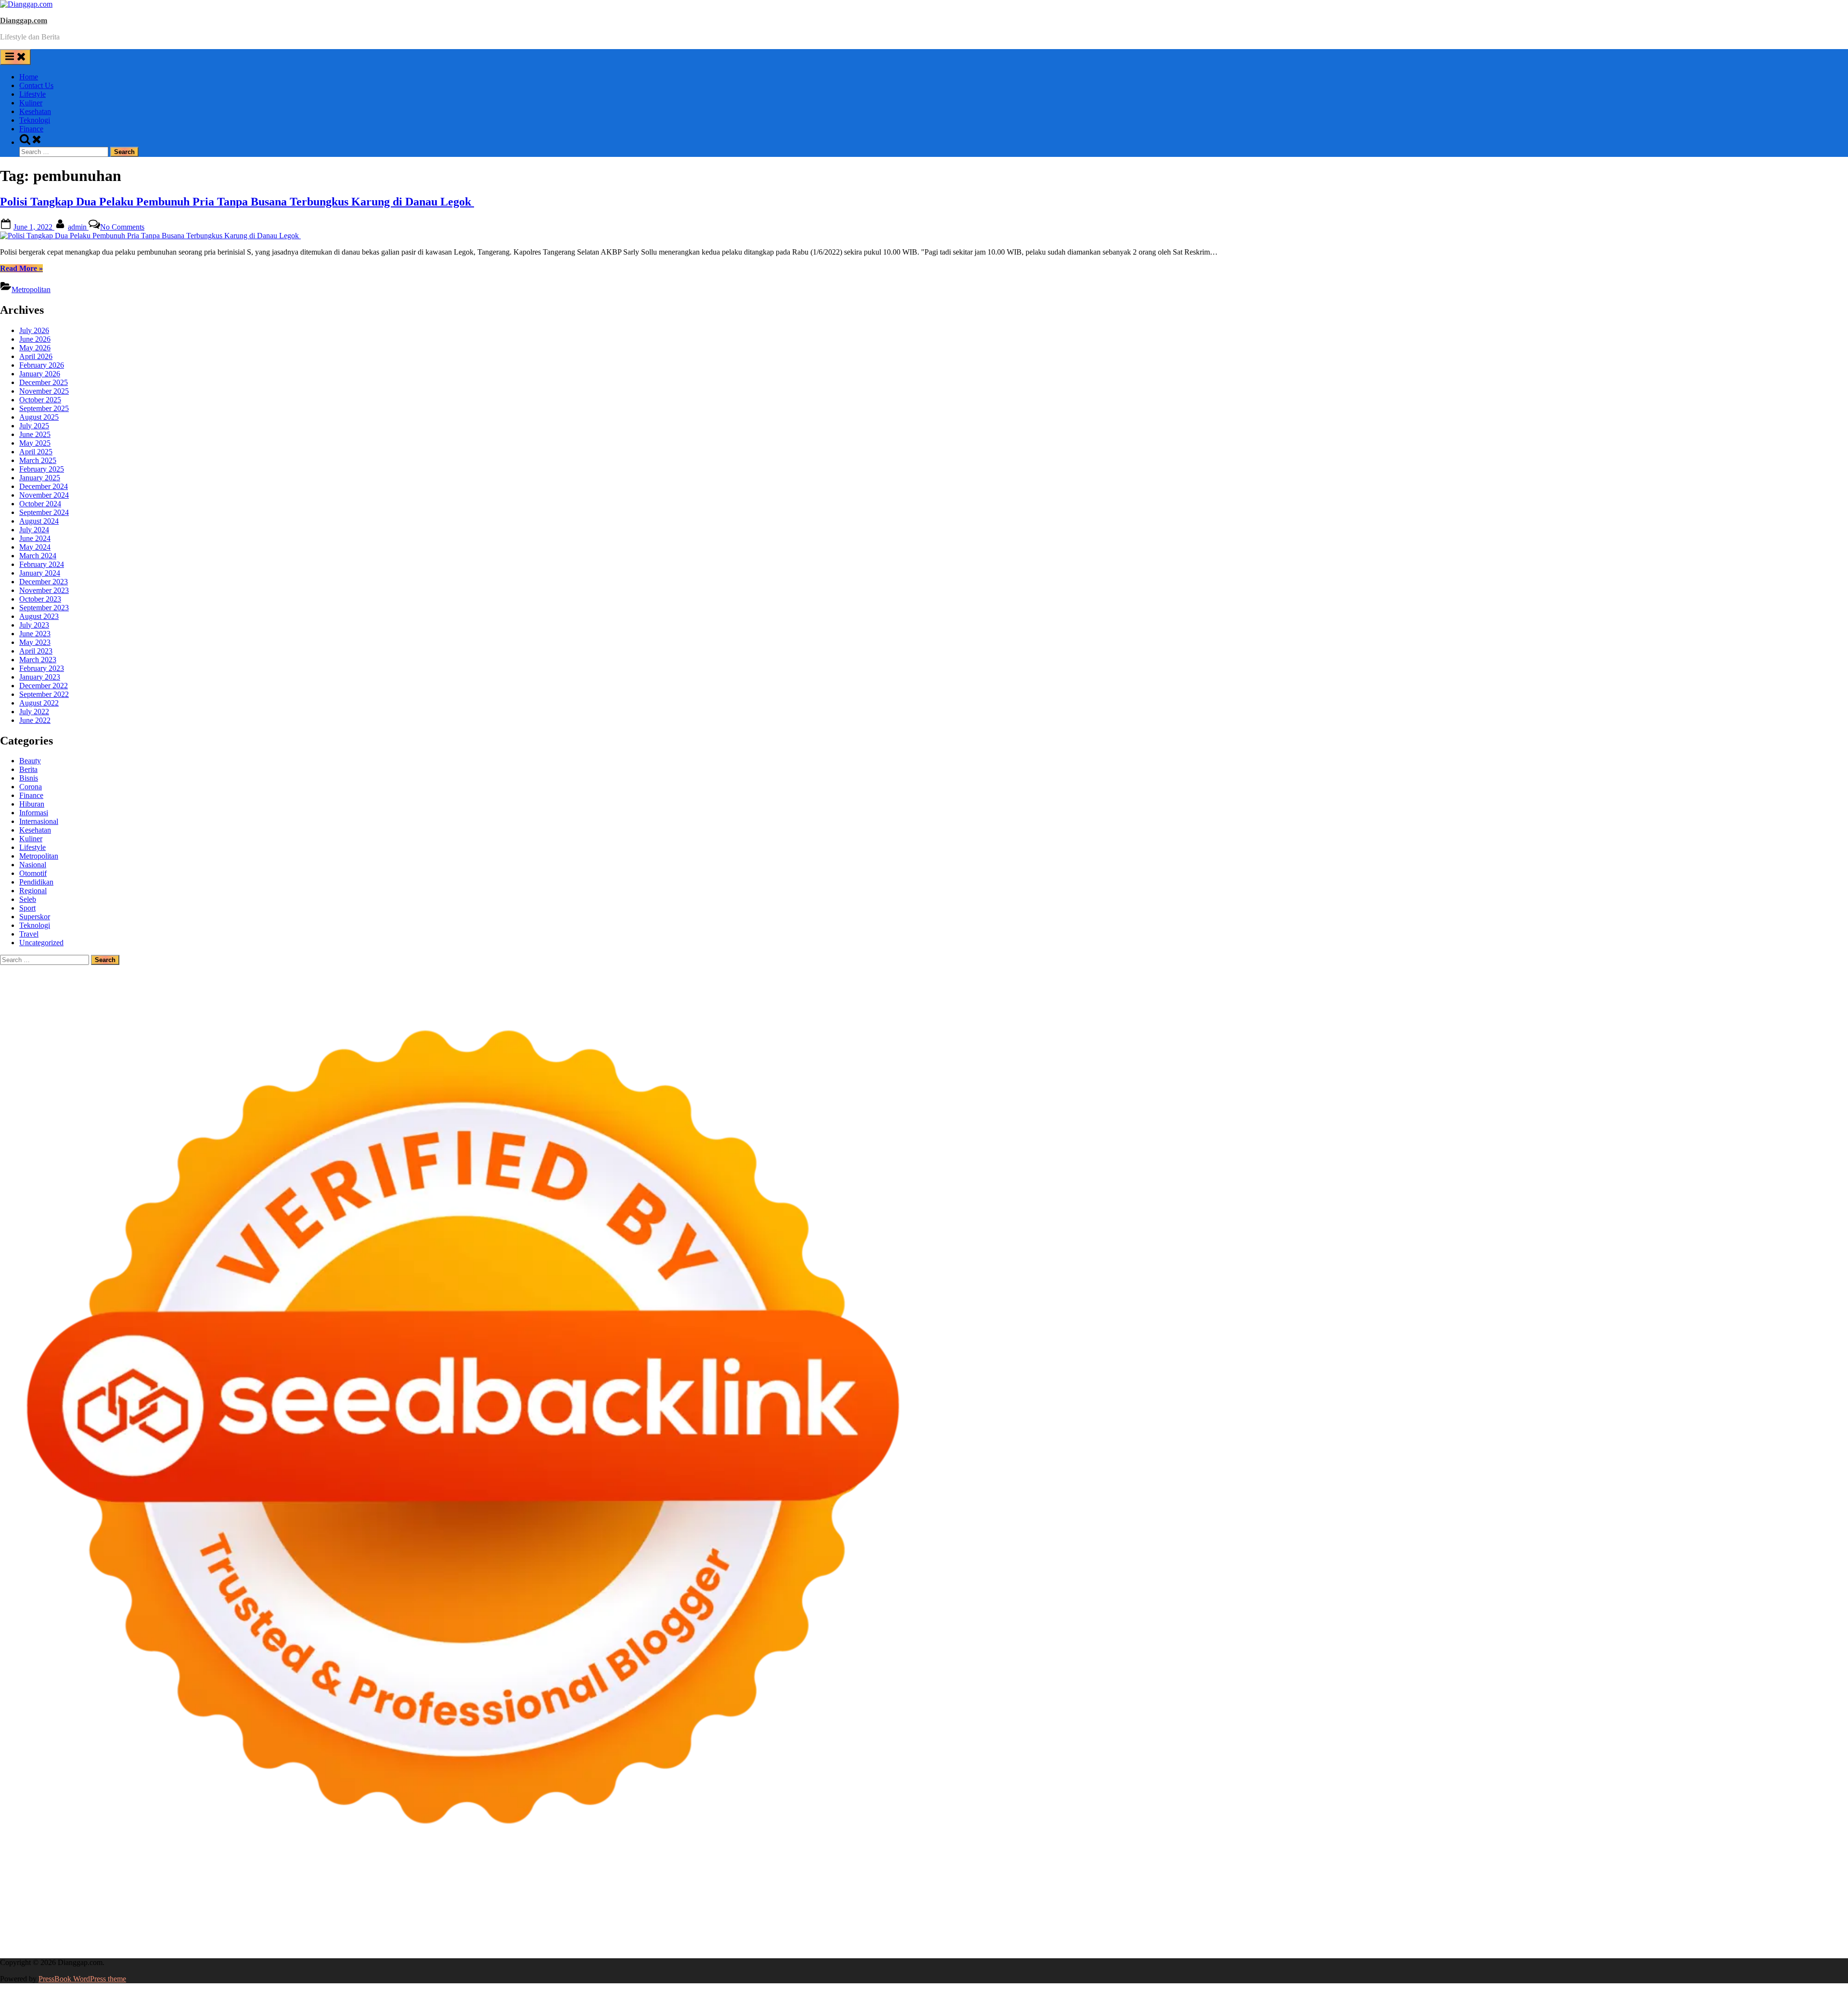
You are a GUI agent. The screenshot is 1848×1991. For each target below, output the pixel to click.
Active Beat (1373, 1920)
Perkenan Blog (109, 1946)
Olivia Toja (1611, 1903)
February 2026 (42, 365)
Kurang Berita (1516, 1929)
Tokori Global (1414, 1920)
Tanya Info (331, 1946)
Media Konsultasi (286, 1946)
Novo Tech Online (779, 1911)
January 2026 (40, 374)
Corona (31, 787)
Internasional (39, 821)
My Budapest (1508, 1920)
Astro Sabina (1174, 1903)
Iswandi (950, 1929)
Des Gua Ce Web (104, 1929)
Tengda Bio (1671, 1911)
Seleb (28, 899)
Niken (667, 1929)
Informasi (34, 813)
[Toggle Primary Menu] (15, 57)
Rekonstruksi (1037, 1911)
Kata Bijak (1751, 1903)
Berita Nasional (1564, 1929)
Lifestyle (32, 94)
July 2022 (34, 712)
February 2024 (42, 564)
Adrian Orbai (1449, 1911)
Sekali (1648, 1937)
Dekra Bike (530, 1920)
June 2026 (35, 339)
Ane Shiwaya (35, 1920)
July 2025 (34, 426)
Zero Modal (669, 1903)
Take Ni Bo (706, 1903)
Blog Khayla (1262, 1929)
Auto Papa (1095, 1903)
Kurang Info (1474, 1929)
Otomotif (33, 873)
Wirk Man (608, 1929)
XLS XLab (1291, 1920)
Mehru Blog (1538, 1903)
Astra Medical (956, 1920)
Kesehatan (35, 111)
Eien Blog (902, 1911)
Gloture (1339, 1911)
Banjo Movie (1593, 1920)
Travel (29, 934)
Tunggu (1267, 1937)
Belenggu (828, 1937)
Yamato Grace (1457, 1903)
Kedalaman (1509, 1937)
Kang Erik (520, 1929)
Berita (28, 769)
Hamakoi (451, 1911)
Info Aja (288, 1937)
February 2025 (42, 469)
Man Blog (641, 1929)
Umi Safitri (214, 1937)
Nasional (33, 865)
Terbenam (776, 1937)
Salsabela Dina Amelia (1419, 1929)
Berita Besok (1688, 1929)
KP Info (338, 1911)
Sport (27, 908)
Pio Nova (250, 1920)
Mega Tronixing (1588, 1911)
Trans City (487, 1929)
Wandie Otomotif (1172, 1929)
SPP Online (1370, 1911)
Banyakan (1448, 1937)
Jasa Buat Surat (490, 1911)
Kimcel (200, 1903)
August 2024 (39, 521)
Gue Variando (1185, 1920)
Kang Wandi (1124, 1929)
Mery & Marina (861, 1911)
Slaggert (183, 1911)
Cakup (970, 1937)
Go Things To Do (160, 1929)
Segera (1626, 1937)
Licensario (830, 1920)
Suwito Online (701, 1929)
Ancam (571, 1937)
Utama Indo (306, 1911)
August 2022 (39, 703)
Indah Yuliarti (253, 1937)
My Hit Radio (219, 1911)
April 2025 (36, 452)
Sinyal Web (1607, 1929)
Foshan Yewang (585, 1903)
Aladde (158, 1911)
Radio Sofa (783, 1929)
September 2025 (44, 408)
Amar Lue (1805, 1911)
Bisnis (29, 778)
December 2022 (44, 686)
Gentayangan (1359, 1937)
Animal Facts (1228, 1920)
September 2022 (44, 694)
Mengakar (1064, 1937)
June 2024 (35, 538)
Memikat (1542, 1937)
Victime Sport (1001, 1920)
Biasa (853, 1937)
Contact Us (36, 85)
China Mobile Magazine (1171, 1911)
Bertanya (353, 1937)
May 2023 (35, 642)
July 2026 (34, 330)
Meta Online (1713, 1903)
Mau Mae (553, 1929)
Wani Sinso (128, 1911)
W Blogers (1417, 1903)
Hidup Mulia (1113, 1911)
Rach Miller (1228, 1911)
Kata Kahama (1314, 1903)
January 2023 (40, 677)
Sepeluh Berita (235, 1946)
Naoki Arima (1793, 1920)
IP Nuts (1035, 1920)
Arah (635, 1937)
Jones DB (303, 1929)
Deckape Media (1462, 1920)
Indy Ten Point (870, 1920)
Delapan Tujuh (126, 1903)
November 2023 (44, 590)
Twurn (1245, 1903)
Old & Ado (1145, 1920)
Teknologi (35, 120)
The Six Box (914, 1920)
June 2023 (35, 634)
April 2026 (36, 356)
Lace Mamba (343, 1903)
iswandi (814, 1929)
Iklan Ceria (1382, 1903)
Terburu (900, 1937)
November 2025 (44, 391)
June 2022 (35, 720)
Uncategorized (41, 943)
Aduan (992, 1937)
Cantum (946, 1937)
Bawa (750, 1937)
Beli (733, 1937)
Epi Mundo (1274, 1903)
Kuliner (31, 103)
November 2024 (44, 495)
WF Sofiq (955, 1911)
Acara (401, 1937)
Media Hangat (371, 1946)
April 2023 (36, 651)
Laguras (1260, 1911)
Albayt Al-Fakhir (1051, 1903)
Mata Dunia (426, 1929)
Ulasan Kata (1318, 1937)
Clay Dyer (1663, 1920)
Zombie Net (730, 1911)
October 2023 (40, 599)
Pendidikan (36, 882)
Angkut (595, 1937)
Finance (31, 129)
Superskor (35, 917)
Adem (1037, 1937)
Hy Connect (391, 1911)
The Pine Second (1535, 1911)
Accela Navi (745, 1903)
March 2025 (38, 460)
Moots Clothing (539, 1911)
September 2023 (44, 608)
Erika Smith (1489, 1911)
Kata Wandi (1038, 1929)
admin (78, 227)
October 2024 (40, 504)
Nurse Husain (627, 1911)
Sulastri (661, 1911)
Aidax (361, 1911)
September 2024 (44, 512)
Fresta (63, 1911)
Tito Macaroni (211, 1929)
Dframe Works (788, 1903)
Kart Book (1309, 1911)
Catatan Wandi (1081, 1929)
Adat (447, 1937)
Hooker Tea (1709, 1911)
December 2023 (44, 582)
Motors (11, 1903)
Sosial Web (1726, 1929)
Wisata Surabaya (345, 1929)
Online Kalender (574, 1920)
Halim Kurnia (174, 1937)
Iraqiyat (222, 1920)
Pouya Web (75, 1920)
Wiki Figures (495, 1903)
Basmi (671, 1937)
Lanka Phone (233, 1903)
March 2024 (38, 556)
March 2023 (38, 660)
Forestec (1693, 1920)
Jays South (36, 1911)
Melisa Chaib (1650, 1903)
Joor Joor (373, 1920)
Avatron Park (1132, 1903)
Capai (1200, 1937)
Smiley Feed (1408, 1911)
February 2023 (42, 668)
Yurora (1682, 1903)
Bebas (802, 1937)
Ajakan (1015, 1937)
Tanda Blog (192, 1946)
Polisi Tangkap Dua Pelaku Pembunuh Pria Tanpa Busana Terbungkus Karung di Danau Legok (237, 202)
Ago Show (1075, 1911)
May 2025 (35, 443)
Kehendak (1675, 1937)
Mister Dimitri (994, 1911)
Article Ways (490, 1920)
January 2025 (40, 478)
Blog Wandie (1363, 1929)
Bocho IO (1630, 1920)
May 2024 (35, 547)
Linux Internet (54, 1929)
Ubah (1245, 1937)
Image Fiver (168, 1903)
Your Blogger (1766, 1929)
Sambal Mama (264, 1911)
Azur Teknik (82, 1903)
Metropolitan (31, 289)
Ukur (1289, 1937)
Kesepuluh (1709, 1937)
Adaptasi (425, 1937)
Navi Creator (744, 1929)
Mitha (1778, 1903)
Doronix (268, 1903)
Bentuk (875, 1937)
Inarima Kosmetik (785, 1920)
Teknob (457, 1929)
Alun (480, 1937)
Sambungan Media (1756, 1937)
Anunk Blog (42, 1903)
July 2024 (34, 530)
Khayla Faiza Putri (907, 1929)
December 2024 (44, 486)
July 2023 (34, 625)
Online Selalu (37, 1937)
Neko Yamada (538, 1903)
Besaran (1478, 1937)
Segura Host (1633, 1911)
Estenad (423, 1911)
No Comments (122, 227)
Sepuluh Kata (21, 1946)
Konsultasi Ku (1808, 1937)
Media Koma (1646, 1929)
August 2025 (39, 417)
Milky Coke (1108, 1920)
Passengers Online (943, 1903)
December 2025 (44, 382)
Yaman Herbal (1331, 1920)
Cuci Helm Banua (991, 1929)
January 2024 (40, 573)
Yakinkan (1600, 1937)
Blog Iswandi (1220, 1929)
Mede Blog (111, 1920)
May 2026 (35, 348)
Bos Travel (389, 1929)
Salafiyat (1350, 1903)
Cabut (923, 1937)
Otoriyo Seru (1068, 1920)
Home (29, 77)
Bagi (652, 1937)
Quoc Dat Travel (998, 1903)
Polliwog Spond (389, 1903)
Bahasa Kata (414, 1946)
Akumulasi (542, 1937)
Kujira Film (1770, 1911)
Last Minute (737, 1920)
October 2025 (40, 400)
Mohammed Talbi (330, 1920)
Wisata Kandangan (1312, 1929)
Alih (496, 1937)
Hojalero (822, 1911)
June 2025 (35, 434)
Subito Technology (445, 1903)
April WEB (91, 1911)
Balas (691, 1937)
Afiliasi (379, 1937)
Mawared (671, 1920)
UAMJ (1261, 1920)
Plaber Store (630, 1903)
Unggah (1223, 1937)
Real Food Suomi (628, 1920)
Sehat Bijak (320, 1937)
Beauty (30, 761)
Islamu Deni (1499, 1903)
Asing (617, 1937)
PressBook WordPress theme (82, 1979)
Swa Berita (1575, 1903)
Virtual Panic (585, 1911)
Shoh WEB (692, 1911)
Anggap (1113, 1937)
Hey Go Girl (302, 1903)
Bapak (1391, 1937)
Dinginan (1417, 1937)
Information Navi (260, 1929)
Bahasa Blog (153, 1946)
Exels (1283, 1911)
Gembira (1571, 1937)
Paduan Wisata (82, 1937)
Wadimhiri (866, 1903)
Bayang (713, 1937)
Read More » (21, 268)
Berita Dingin (64, 1946)
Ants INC (898, 1903)
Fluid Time (192, 1920)
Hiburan (32, 804)
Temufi (1740, 1911)
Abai (464, 1937)
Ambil (514, 1937)
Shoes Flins (284, 1920)
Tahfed (580, 1929)
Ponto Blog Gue (414, 1920)
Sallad (929, 1911)
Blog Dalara (1214, 1903)
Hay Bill (1721, 1920)
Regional (33, 891)
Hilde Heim (830, 1903)
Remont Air (1754, 1920)
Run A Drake (1551, 1920)
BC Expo (455, 1920)
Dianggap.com (24, 20)
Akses (1090, 1937)
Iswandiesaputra (852, 1929)
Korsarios (702, 1920)
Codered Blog (152, 1920)
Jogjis (9, 1911)
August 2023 (39, 616)
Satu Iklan (1804, 1929)
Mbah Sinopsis (1811, 1903)
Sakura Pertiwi (129, 1937)
